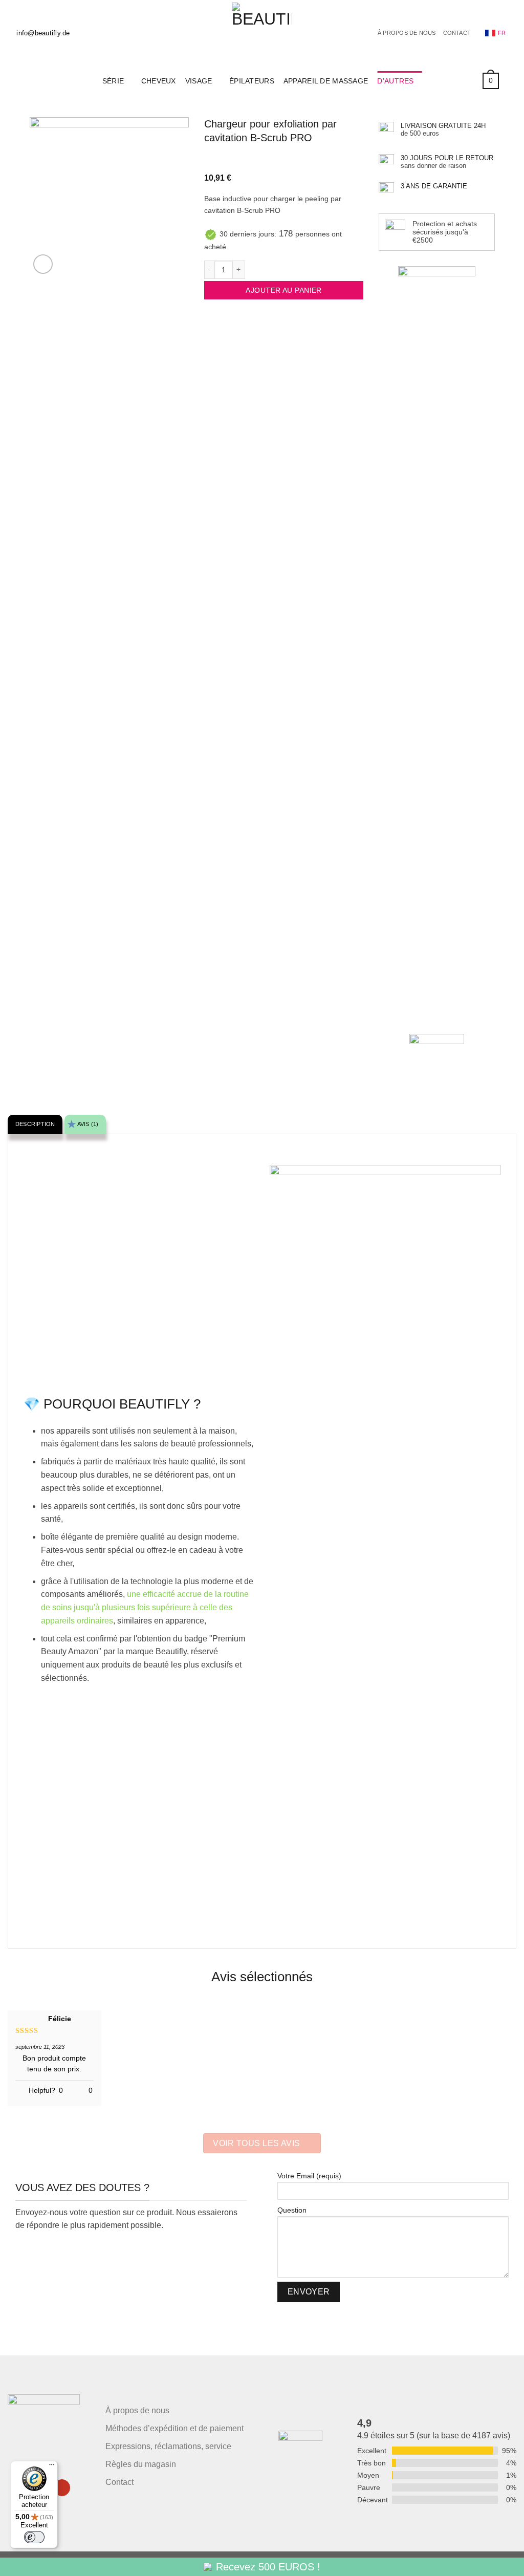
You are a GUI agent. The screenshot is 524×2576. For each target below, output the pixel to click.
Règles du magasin (141, 2464)
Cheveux (159, 81)
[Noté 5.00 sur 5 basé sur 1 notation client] (284, 159)
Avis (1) (88, 1124)
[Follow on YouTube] (62, 2488)
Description (35, 1124)
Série (113, 81)
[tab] (35, 1124)
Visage (199, 81)
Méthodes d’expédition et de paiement (174, 2428)
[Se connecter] (468, 81)
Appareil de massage (326, 81)
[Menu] (52, 2467)
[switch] (34, 2537)
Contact (457, 33)
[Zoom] (43, 264)
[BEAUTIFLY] (262, 33)
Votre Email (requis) (309, 2176)
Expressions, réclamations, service (168, 2446)
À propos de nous (407, 33)
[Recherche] (512, 81)
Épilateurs (252, 81)
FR (502, 33)
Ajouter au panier (283, 290)
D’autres (395, 81)
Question (292, 2210)
